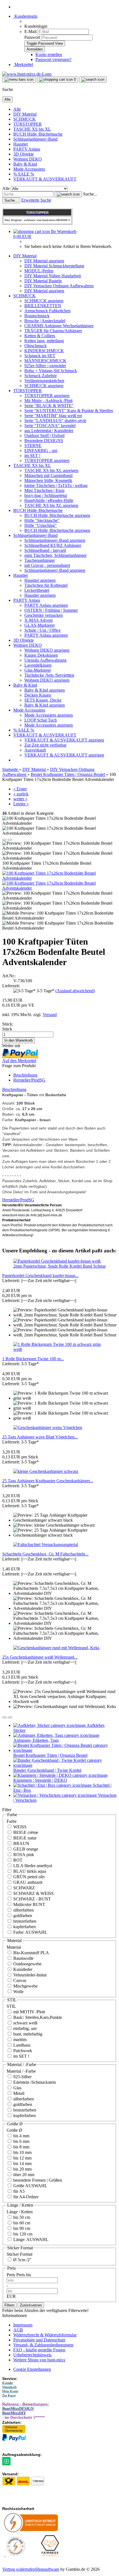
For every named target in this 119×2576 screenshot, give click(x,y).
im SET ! (32, 455)
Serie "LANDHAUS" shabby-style (55, 421)
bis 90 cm (21, 2228)
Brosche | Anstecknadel (45, 321)
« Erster (20, 789)
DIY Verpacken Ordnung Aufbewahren (59, 286)
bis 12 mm (22, 2158)
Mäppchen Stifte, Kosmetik (48, 480)
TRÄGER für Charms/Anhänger (53, 331)
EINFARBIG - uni (41, 451)
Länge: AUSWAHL (30, 2239)
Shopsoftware (47, 2569)
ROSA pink (23, 1855)
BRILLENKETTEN (43, 306)
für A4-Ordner (25, 2197)
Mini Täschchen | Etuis (44, 490)
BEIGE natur (24, 1838)
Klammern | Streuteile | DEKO (40, 1780)
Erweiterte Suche (36, 200)
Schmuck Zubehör (41, 376)
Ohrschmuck (36, 346)
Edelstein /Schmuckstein (34, 2082)
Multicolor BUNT (29, 1904)
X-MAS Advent (38, 620)
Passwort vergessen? (53, 59)
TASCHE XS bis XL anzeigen (51, 470)
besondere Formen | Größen (37, 2180)
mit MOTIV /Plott (29, 2012)
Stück (7, 1029)
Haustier (21, 144)
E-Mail (30, 31)
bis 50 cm (21, 2217)
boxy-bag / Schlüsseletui (46, 495)
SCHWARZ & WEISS (33, 1893)
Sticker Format (20, 2254)
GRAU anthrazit (27, 1882)
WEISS (19, 1827)
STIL (11, 2006)
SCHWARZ (24, 1888)
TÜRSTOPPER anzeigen (47, 396)
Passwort (32, 37)
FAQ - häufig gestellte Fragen (39, 2350)
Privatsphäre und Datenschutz (39, 2340)
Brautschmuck (37, 316)
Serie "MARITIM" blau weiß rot (53, 416)
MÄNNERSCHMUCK (45, 361)
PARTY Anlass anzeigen (46, 605)
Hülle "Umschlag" (41, 525)
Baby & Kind (25, 164)
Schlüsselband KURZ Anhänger (53, 545)
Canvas (19, 1980)
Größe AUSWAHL (30, 2186)
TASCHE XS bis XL (32, 129)
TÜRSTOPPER (28, 124)
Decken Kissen (38, 695)
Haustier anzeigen (40, 580)
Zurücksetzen (31, 2305)
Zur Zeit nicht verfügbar (45, 745)
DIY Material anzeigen (44, 261)
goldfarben (22, 1916)
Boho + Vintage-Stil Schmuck (51, 371)
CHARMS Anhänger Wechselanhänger (59, 326)
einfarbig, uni (24, 2028)
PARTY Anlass (27, 149)
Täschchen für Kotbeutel (46, 585)
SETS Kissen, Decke (43, 700)
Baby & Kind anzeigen (45, 690)
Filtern (9, 2305)
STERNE (33, 446)
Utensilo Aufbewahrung (45, 660)
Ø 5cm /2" (22, 2260)
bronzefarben (24, 1921)
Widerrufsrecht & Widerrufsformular (45, 2335)
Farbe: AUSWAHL (30, 1932)
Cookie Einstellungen (32, 2369)
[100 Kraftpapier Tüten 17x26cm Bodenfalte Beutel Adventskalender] (59, 878)
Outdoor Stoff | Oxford (44, 436)
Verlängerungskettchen (44, 381)
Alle (17, 109)
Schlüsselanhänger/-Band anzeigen (55, 540)
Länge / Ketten (20, 2212)
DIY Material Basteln (43, 281)
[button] (4, 840)
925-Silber (22, 2077)
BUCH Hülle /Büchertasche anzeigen (57, 515)
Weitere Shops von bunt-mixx (39, 2360)
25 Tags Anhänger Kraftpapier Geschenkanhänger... (48, 1481)
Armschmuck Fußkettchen (47, 311)
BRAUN (21, 1843)
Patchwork (22, 2051)
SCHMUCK (24, 119)
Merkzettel (23, 64)
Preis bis (24, 2275)
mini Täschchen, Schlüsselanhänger (55, 555)
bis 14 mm (22, 2163)
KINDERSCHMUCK (44, 351)
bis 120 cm (22, 2234)
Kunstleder (22, 1969)
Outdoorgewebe (27, 1964)
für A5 (18, 2191)
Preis (11, 2275)
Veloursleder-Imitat (29, 1975)
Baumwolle (23, 1958)
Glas (17, 2088)
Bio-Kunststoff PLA (31, 1953)
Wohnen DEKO (28, 159)
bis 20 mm (22, 2169)
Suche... (90, 194)
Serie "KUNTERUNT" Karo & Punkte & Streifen (69, 411)
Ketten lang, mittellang (44, 341)
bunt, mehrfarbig (27, 2034)
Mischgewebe (25, 1986)
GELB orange (25, 1849)
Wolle (18, 1992)
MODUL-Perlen (39, 271)
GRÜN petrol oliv (29, 1877)
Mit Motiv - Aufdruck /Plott (48, 401)
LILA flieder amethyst (32, 1866)
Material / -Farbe (21, 2071)
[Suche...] (68, 194)
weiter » (20, 799)
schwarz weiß (25, 2023)
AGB (18, 2330)
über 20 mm (23, 2175)
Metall (18, 2093)
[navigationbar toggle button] (19, 80)
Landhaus (21, 2045)
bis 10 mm (22, 2152)
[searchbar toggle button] (93, 80)
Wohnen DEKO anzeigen (47, 650)
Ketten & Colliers (40, 336)
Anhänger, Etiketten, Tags (36, 1740)
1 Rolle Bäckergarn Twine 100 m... (33, 1359)
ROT (17, 1860)
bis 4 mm (21, 2136)
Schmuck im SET (40, 356)
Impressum (23, 2325)
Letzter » (21, 804)
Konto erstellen (49, 54)
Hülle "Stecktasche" (42, 520)
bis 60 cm (21, 2223)
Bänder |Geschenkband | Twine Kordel (47, 1770)
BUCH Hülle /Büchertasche (38, 134)
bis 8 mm (21, 2147)
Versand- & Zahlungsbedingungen (43, 2345)
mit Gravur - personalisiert (47, 565)
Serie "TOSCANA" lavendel (50, 426)
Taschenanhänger (40, 560)
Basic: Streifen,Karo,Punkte (37, 2017)
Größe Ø (14, 2130)
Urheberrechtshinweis (32, 2355)
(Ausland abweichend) (75, 991)
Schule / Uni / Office (42, 630)
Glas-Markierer (38, 670)
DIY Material (25, 114)
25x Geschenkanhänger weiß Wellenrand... (40, 1657)
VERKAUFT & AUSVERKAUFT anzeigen (64, 740)
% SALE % (24, 174)
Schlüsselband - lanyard (45, 550)
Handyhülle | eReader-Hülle (49, 500)
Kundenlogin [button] (25, 16)
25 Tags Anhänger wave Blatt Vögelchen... (40, 1437)
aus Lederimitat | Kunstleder (49, 431)
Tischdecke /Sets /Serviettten (49, 675)
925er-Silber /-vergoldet (45, 366)
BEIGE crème (25, 1832)
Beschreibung (25, 1075)
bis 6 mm (21, 2141)
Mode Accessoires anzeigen (49, 715)
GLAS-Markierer (40, 625)
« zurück (21, 794)
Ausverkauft (35, 750)
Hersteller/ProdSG (29, 1080)
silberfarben (23, 1910)
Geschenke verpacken (44, 615)
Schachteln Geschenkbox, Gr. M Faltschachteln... (45, 1554)
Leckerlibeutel (37, 590)
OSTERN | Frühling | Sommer (51, 610)
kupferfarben (24, 1927)
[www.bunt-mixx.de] (27, 74)
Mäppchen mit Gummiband (48, 475)
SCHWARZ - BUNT (32, 1899)
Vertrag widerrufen (19, 2569)
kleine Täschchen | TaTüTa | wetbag (56, 485)
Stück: (8, 1024)
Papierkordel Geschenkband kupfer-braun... (40, 1276)
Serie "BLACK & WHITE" (49, 406)
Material (14, 1947)
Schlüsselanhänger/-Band (35, 139)
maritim (19, 2040)
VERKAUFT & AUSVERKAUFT (45, 179)
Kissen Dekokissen (41, 655)
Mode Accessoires (29, 169)
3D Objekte (24, 154)
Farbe (12, 1821)
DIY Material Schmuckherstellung (54, 266)
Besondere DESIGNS (44, 441)
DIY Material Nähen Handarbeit (53, 276)
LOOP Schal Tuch (41, 720)
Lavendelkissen (38, 665)
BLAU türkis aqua (29, 1871)
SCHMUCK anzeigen (44, 301)
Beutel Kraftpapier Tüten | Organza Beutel (50, 1755)
